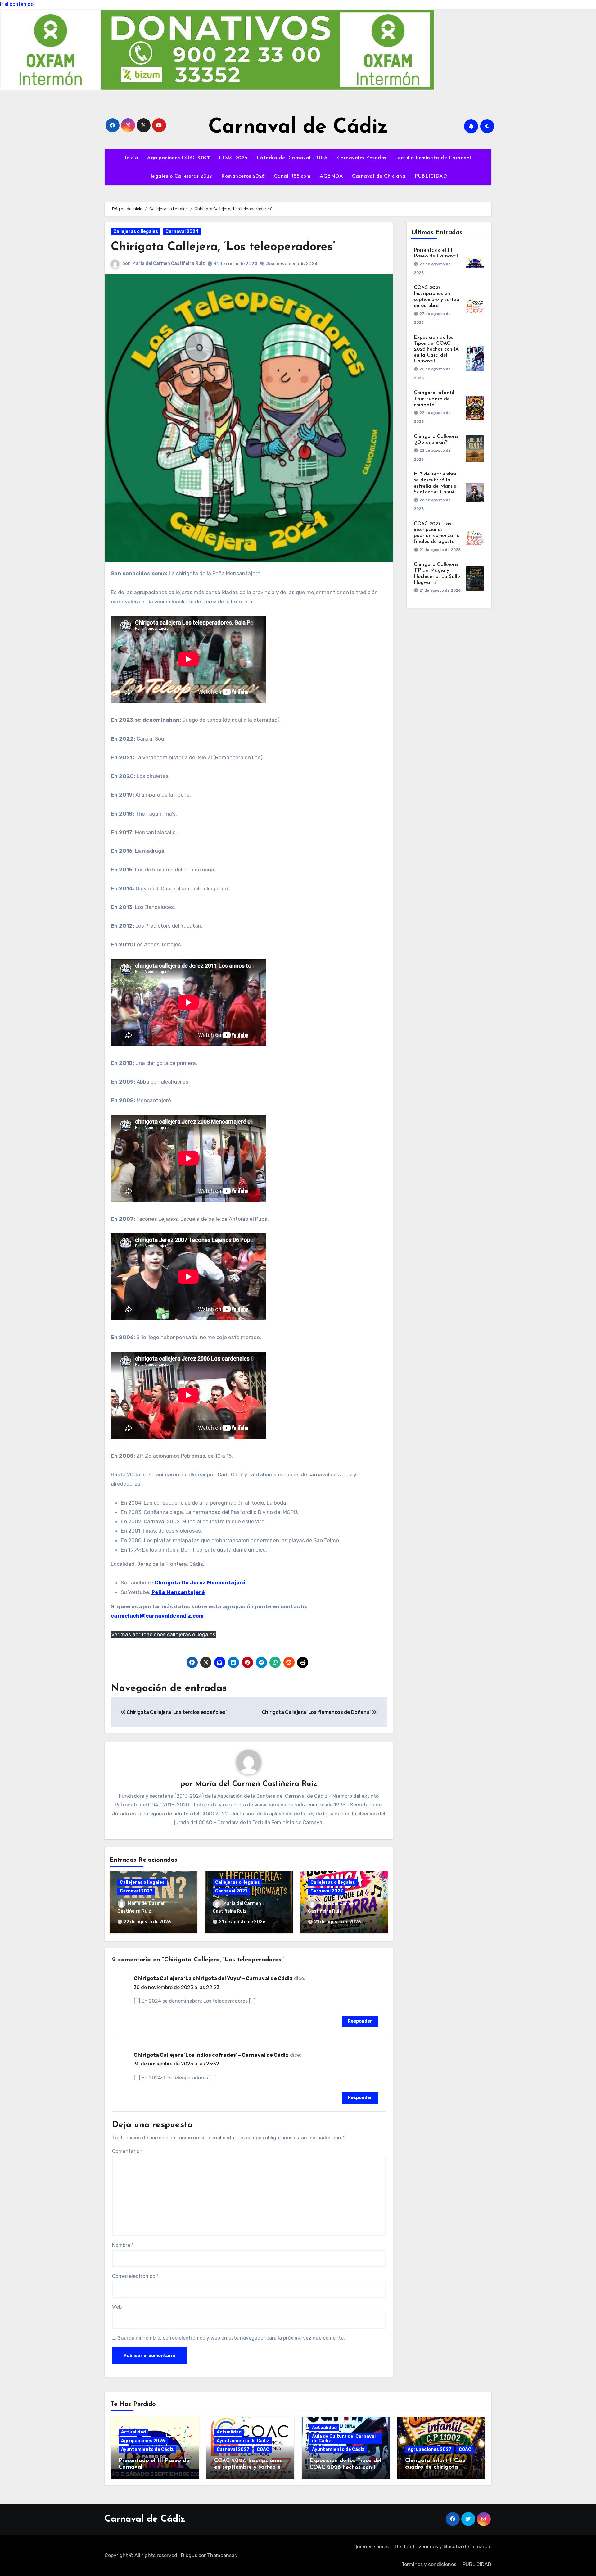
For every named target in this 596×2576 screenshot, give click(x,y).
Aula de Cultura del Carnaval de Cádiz (344, 2439)
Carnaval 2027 (136, 1891)
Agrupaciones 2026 (143, 2441)
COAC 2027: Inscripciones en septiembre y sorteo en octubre (249, 2467)
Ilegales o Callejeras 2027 (181, 176)
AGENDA (331, 176)
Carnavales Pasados (362, 158)
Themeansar (221, 2555)
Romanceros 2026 (243, 176)
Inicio (131, 158)
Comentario (127, 2151)
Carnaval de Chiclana (379, 176)
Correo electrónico (135, 2276)
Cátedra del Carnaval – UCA (292, 158)
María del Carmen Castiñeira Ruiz (169, 264)
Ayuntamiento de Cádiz (147, 2449)
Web (117, 2307)
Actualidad (133, 2432)
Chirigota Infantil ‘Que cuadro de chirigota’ (434, 399)
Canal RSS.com (292, 176)
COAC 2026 (233, 158)
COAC (263, 2449)
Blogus (189, 2555)
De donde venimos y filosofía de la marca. (443, 2547)
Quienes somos (371, 2547)
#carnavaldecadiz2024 (292, 264)
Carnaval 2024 (182, 232)
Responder (360, 2021)
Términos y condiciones (429, 2564)
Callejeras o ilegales (136, 232)
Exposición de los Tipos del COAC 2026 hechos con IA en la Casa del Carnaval (436, 350)
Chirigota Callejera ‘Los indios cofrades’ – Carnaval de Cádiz (211, 2055)
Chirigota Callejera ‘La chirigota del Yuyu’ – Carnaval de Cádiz (213, 1978)
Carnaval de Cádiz (298, 127)
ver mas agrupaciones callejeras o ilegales (163, 1634)
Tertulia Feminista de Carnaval (433, 158)
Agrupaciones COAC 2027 (178, 158)
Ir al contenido (17, 4)
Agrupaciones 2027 (429, 2449)
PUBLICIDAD (431, 176)
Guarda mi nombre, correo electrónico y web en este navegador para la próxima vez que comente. (231, 2338)
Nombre (123, 2245)
